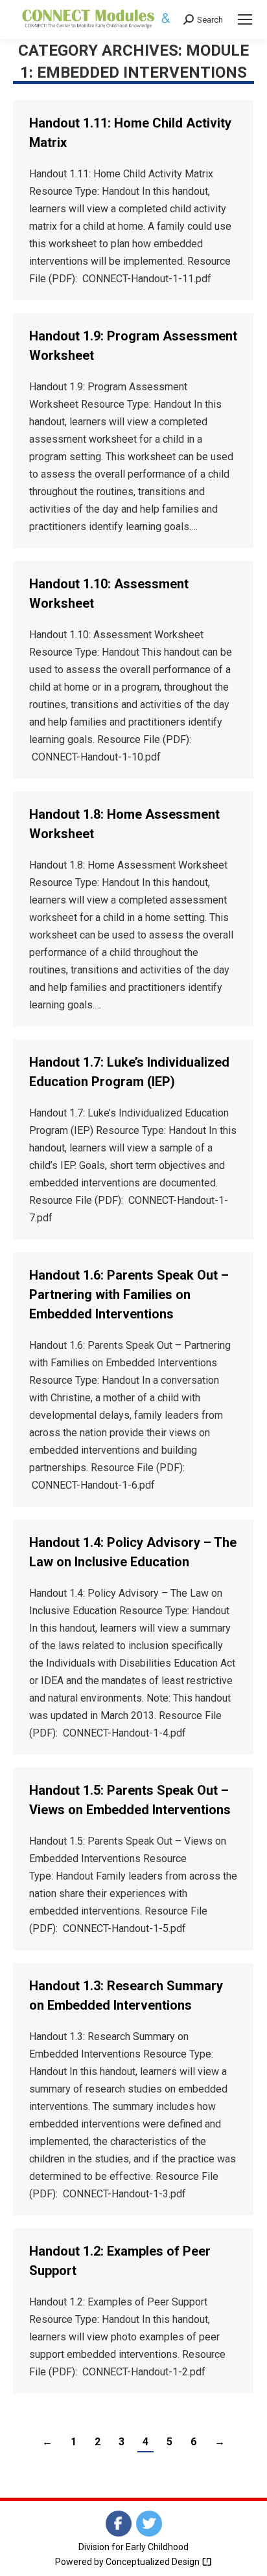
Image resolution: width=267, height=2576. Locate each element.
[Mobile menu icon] (245, 19)
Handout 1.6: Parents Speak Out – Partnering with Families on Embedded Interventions (129, 1294)
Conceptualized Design (154, 2562)
